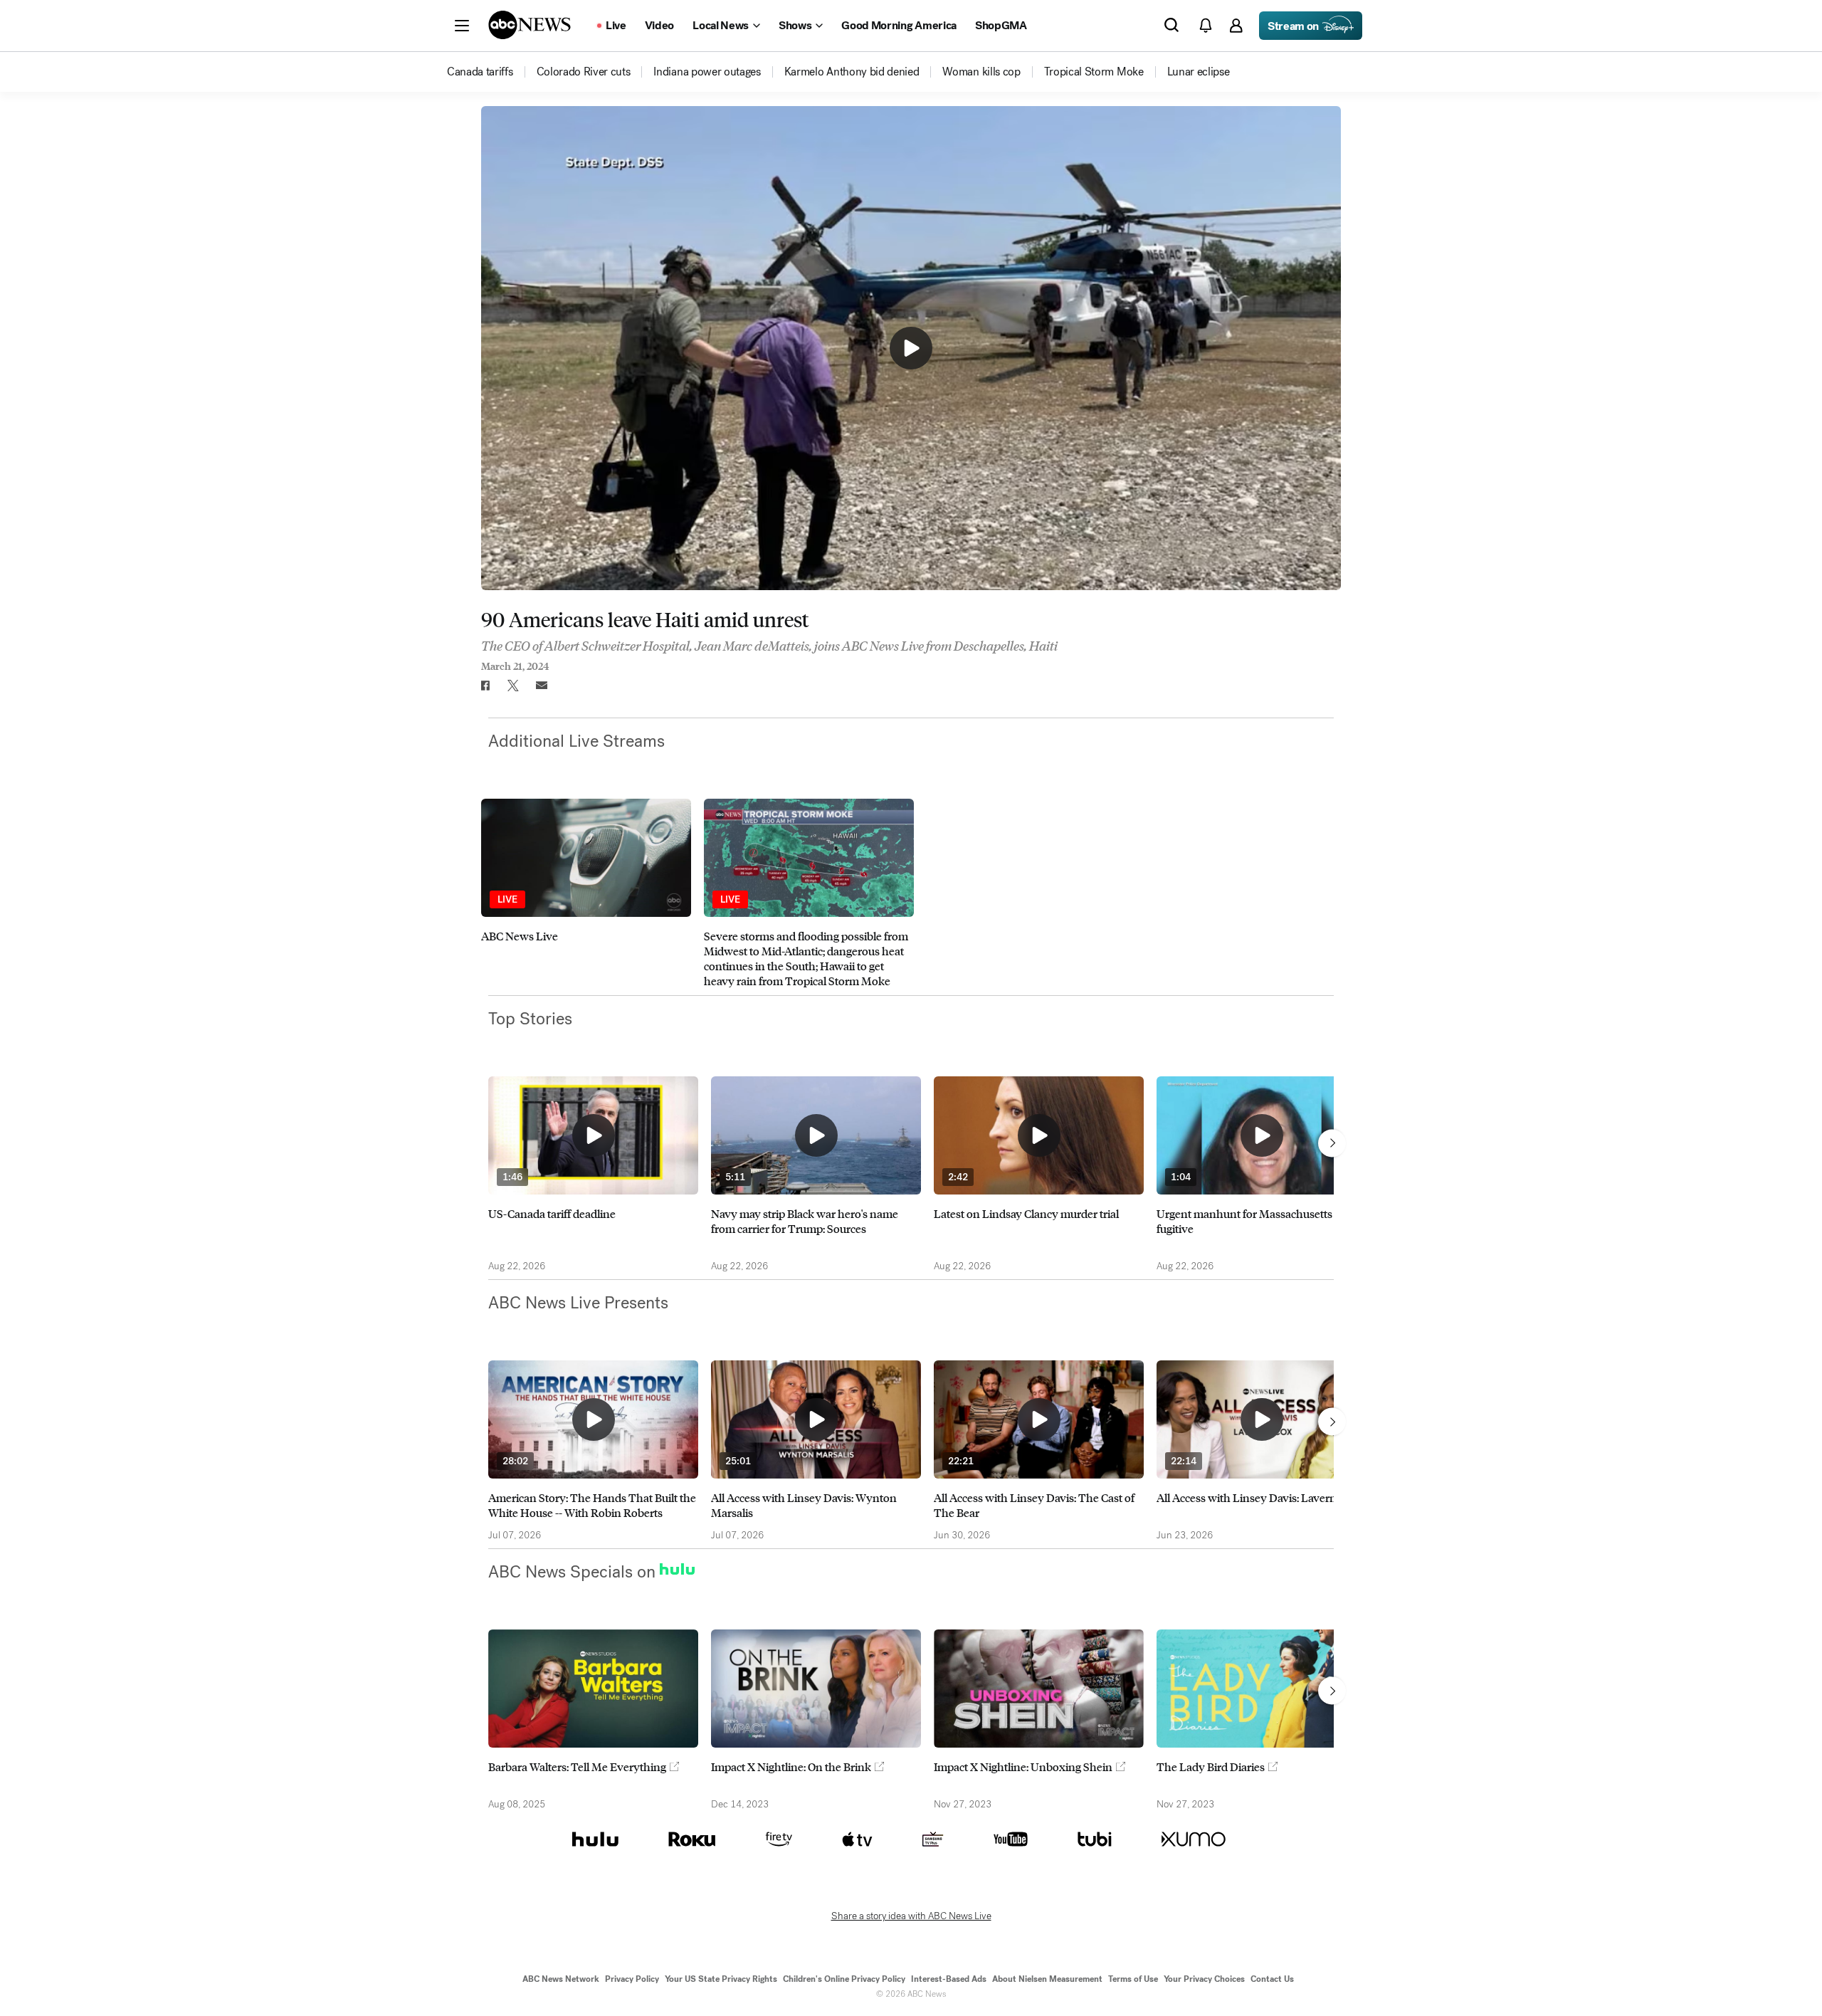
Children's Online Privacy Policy (844, 1979)
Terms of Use (1133, 1979)
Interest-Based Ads (949, 1979)
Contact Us (1272, 1979)
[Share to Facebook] (485, 686)
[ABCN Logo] (530, 25)
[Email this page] (542, 686)
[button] (462, 26)
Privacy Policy (632, 1979)
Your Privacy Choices (1204, 1979)
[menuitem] (480, 72)
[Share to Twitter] (513, 686)
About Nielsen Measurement (1047, 1979)
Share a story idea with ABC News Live (911, 1916)
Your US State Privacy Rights (721, 1979)
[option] (586, 893)
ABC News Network (561, 1979)
